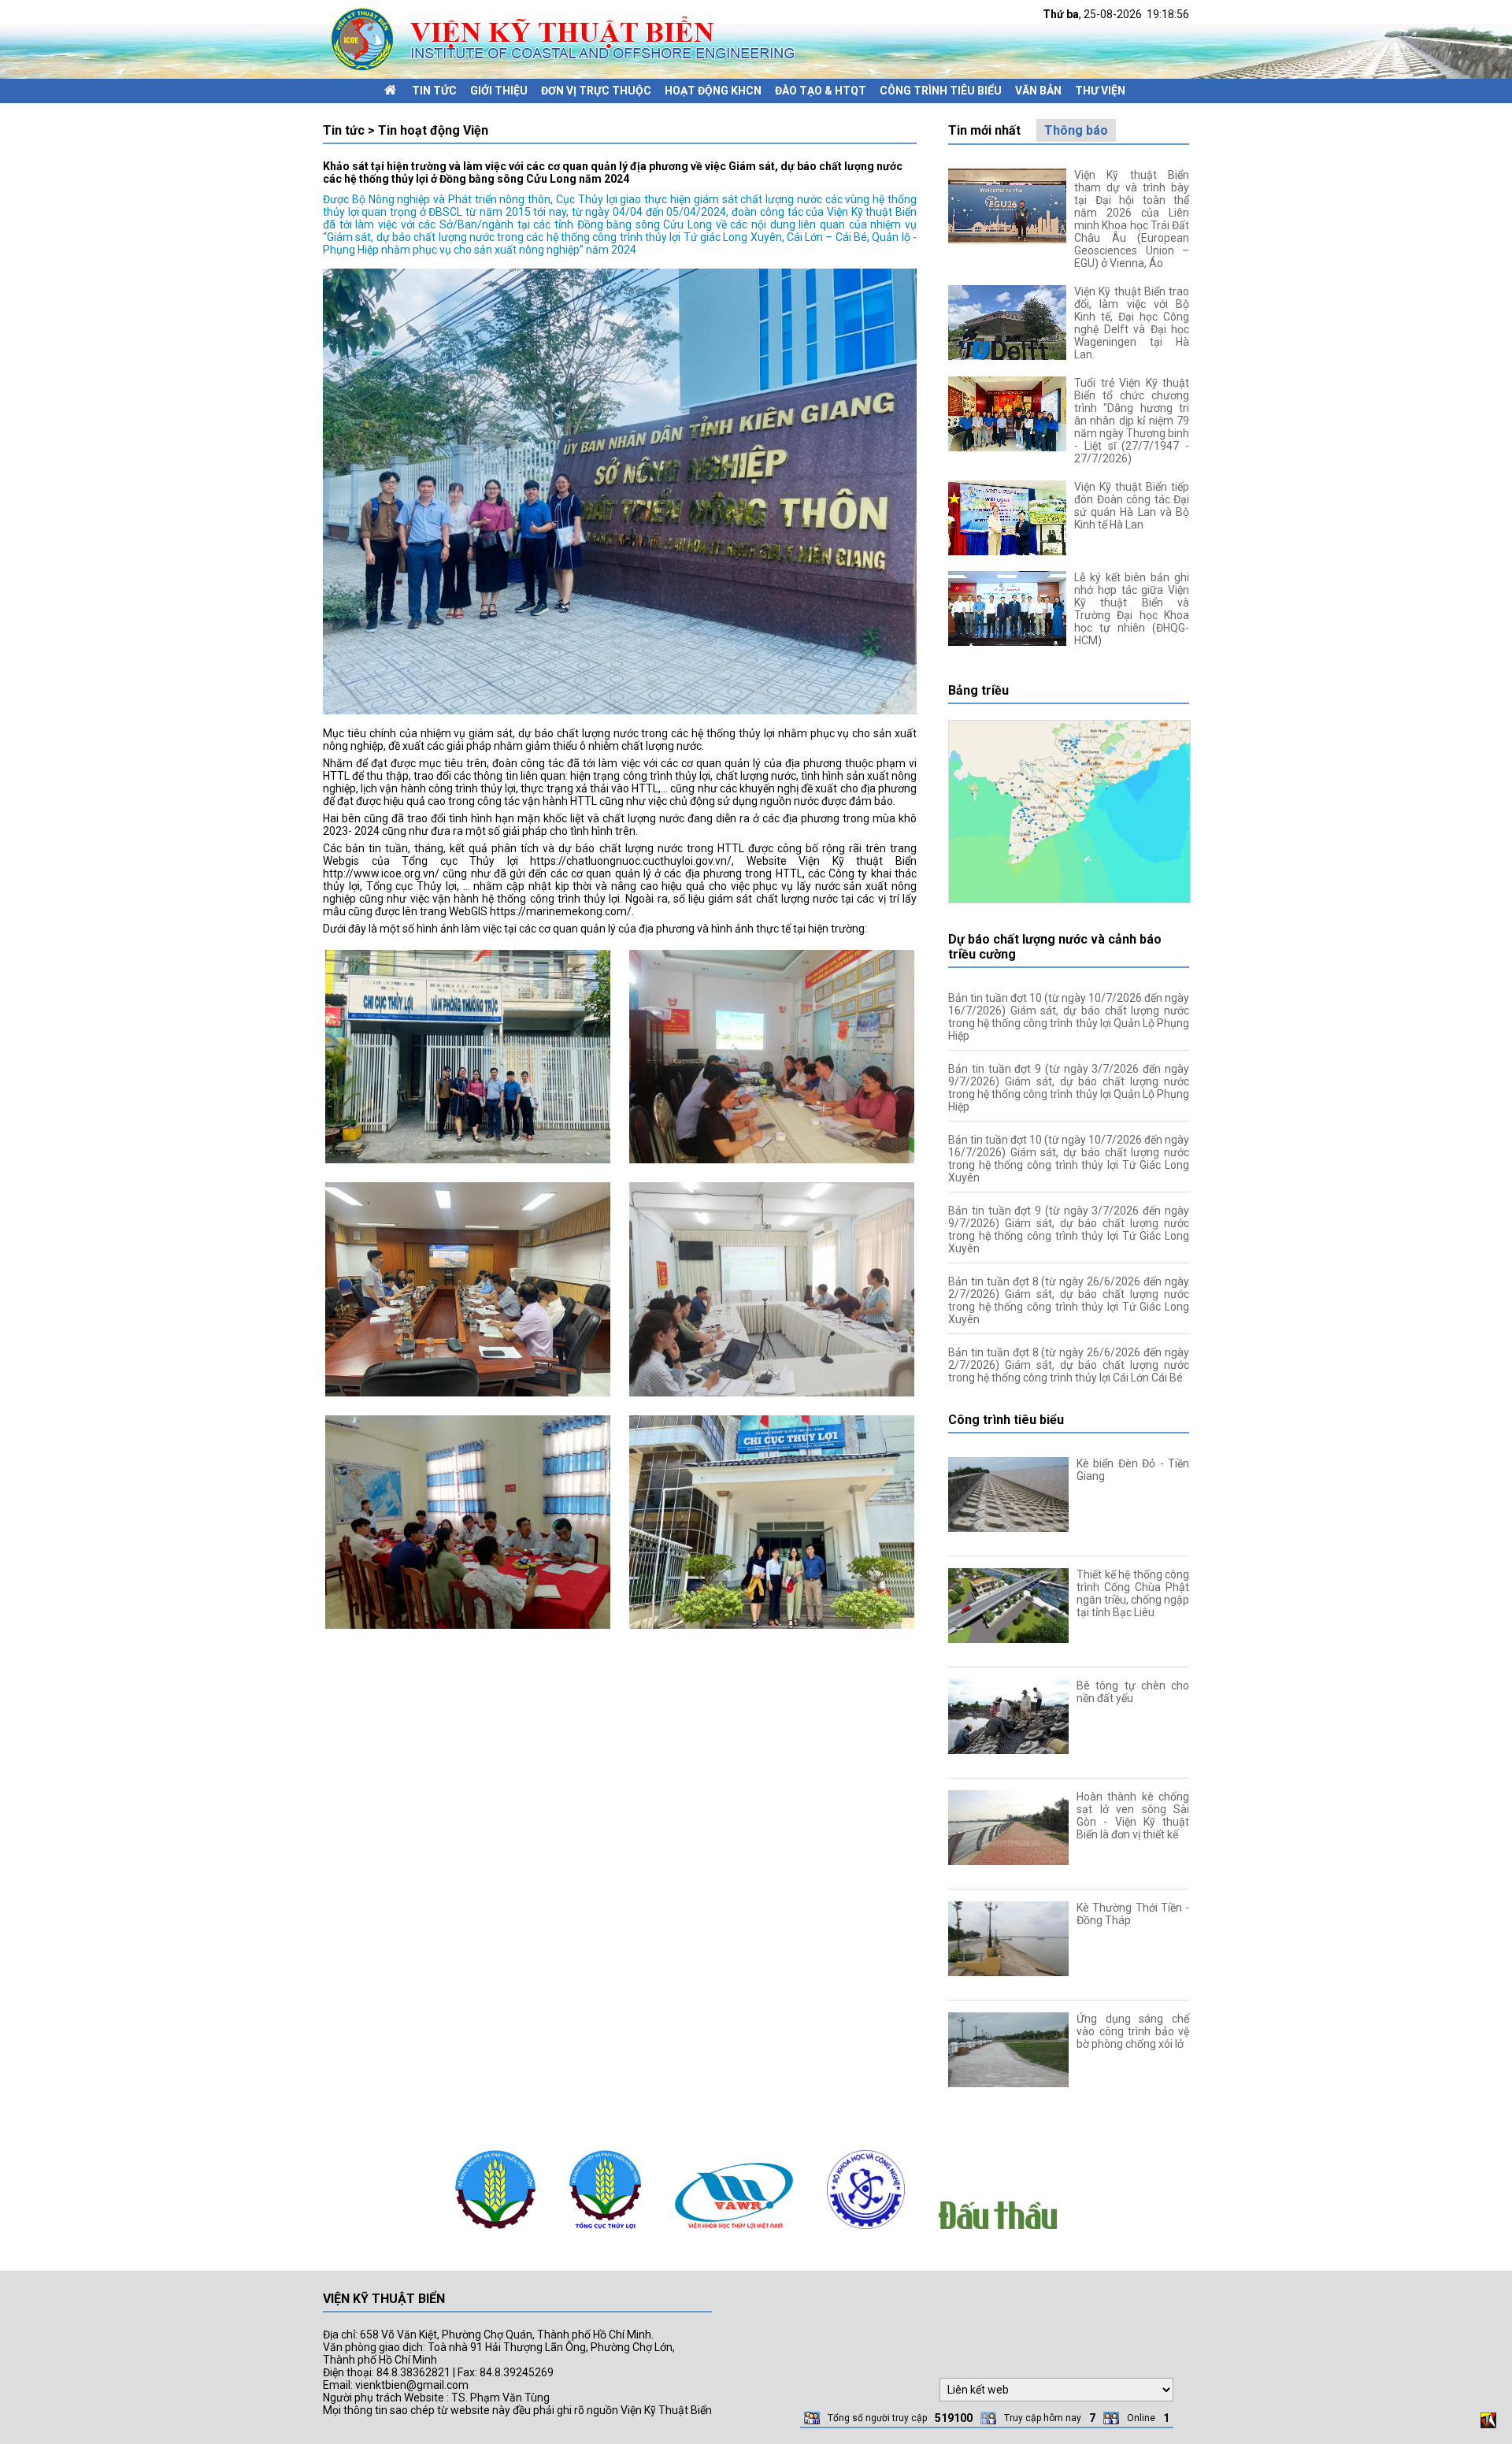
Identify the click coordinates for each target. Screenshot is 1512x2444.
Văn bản (1038, 91)
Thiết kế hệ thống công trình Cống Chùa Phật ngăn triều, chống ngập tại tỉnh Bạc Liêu (1133, 1593)
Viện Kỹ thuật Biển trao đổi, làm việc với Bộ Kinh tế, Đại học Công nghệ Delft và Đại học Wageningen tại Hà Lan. (1132, 323)
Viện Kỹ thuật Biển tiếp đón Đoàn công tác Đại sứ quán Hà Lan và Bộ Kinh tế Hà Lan (1132, 506)
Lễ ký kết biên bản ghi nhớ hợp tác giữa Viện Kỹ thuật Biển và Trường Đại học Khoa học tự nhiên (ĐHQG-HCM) (1132, 609)
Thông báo (1076, 130)
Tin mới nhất (984, 130)
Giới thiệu (499, 91)
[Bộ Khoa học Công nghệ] (866, 2233)
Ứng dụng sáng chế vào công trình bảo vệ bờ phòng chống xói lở (1133, 2031)
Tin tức (434, 91)
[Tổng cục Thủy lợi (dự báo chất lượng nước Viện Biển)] (605, 2233)
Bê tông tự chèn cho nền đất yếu (1133, 1692)
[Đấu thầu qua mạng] (998, 2233)
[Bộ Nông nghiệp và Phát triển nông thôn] (495, 2233)
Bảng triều (978, 690)
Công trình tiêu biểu (941, 91)
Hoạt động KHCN (713, 91)
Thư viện (1100, 91)
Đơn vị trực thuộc (596, 91)
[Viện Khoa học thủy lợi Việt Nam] (734, 2233)
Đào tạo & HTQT (821, 91)
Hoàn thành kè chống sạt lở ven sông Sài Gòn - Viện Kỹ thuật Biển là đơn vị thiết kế (1133, 1815)
